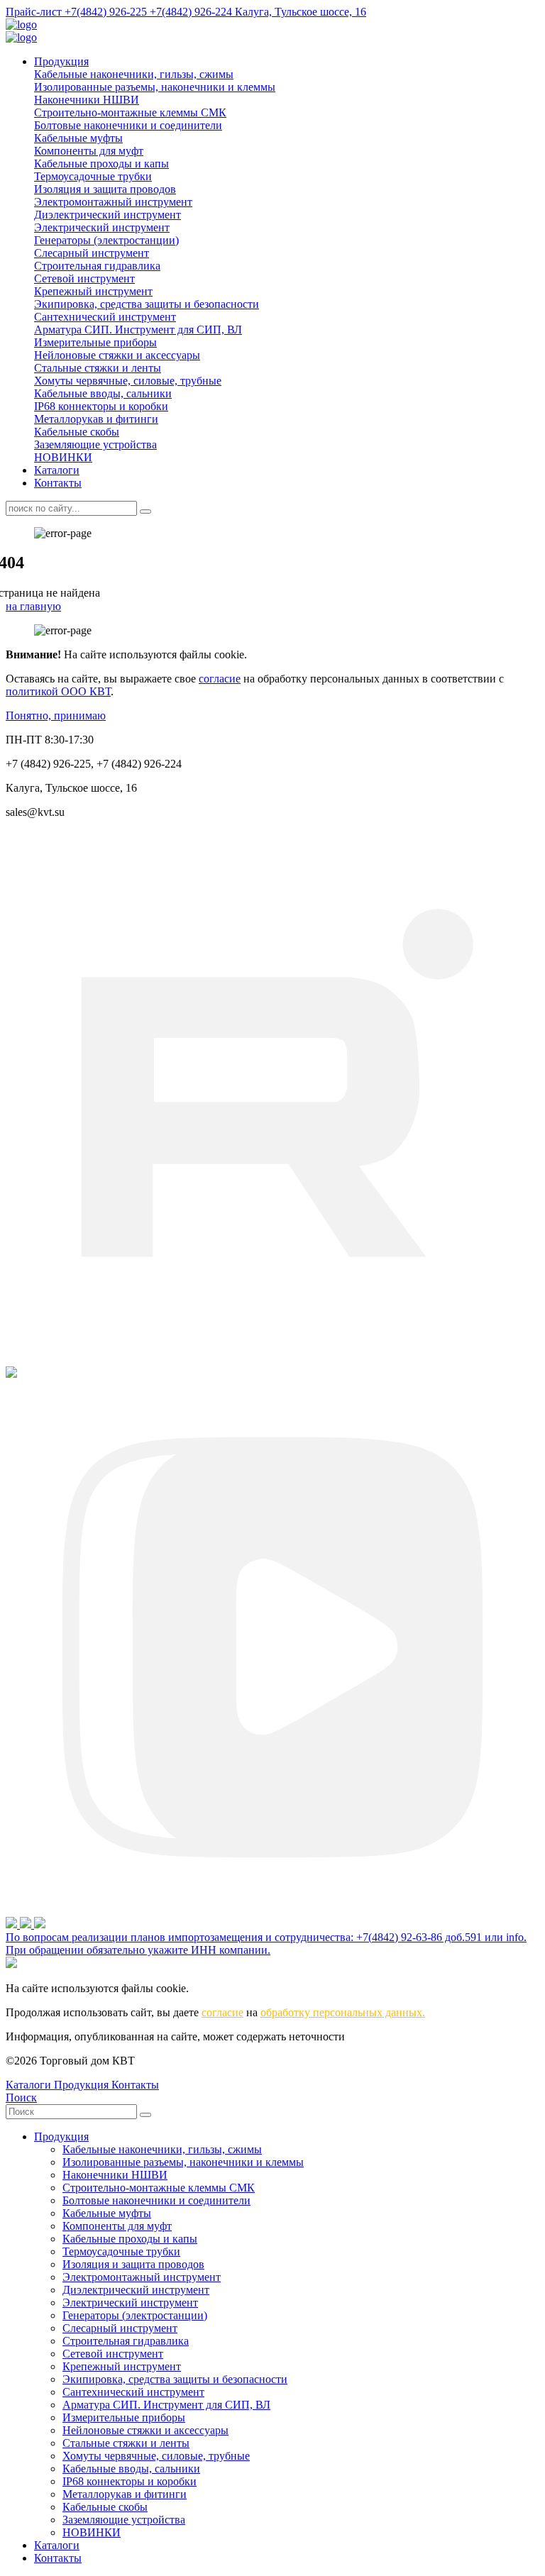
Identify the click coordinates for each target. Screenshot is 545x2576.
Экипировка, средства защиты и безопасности (147, 304)
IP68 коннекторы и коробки (101, 406)
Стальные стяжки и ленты (98, 368)
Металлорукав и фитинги (96, 419)
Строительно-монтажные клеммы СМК (130, 112)
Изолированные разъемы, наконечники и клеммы (155, 87)
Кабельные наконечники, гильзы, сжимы (134, 74)
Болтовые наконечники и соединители (128, 125)
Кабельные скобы (77, 432)
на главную (33, 606)
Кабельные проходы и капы (101, 164)
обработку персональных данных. (343, 2012)
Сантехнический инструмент (105, 317)
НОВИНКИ (63, 457)
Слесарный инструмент (92, 253)
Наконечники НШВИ (87, 100)
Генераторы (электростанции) (106, 240)
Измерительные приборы (95, 342)
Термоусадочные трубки (93, 176)
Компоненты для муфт (89, 151)
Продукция (61, 61)
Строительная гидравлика (97, 266)
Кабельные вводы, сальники (103, 393)
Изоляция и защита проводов (105, 189)
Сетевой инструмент (84, 278)
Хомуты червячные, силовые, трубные (128, 381)
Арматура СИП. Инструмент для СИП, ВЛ (138, 330)
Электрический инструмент (102, 227)
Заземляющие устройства (95, 444)
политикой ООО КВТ (58, 691)
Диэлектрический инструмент (108, 215)
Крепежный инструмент (93, 291)
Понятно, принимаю (56, 715)
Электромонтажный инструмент (113, 202)
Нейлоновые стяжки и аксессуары (117, 355)
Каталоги (57, 470)
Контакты (58, 483)
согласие (220, 679)
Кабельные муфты (78, 138)
